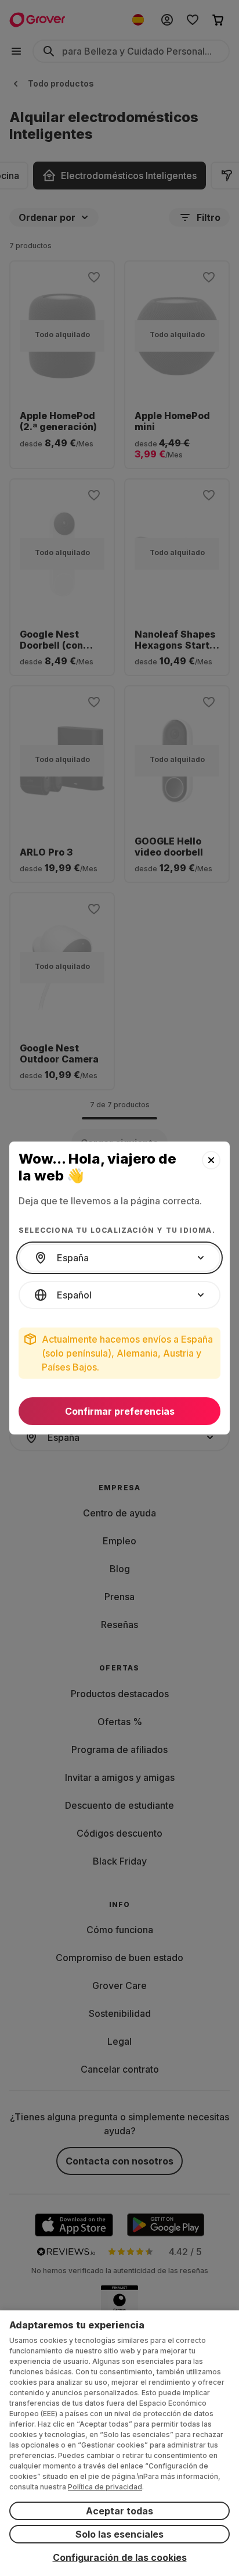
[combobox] (119, 1258)
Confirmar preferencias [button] (120, 1411)
